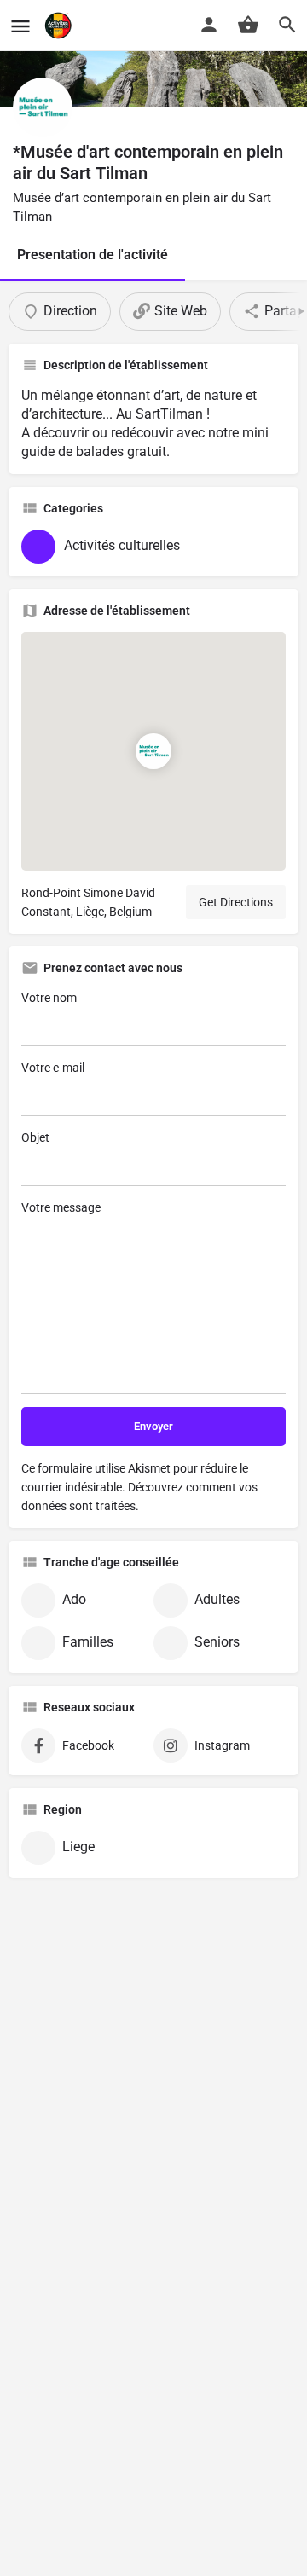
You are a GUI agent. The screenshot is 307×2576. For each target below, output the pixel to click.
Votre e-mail (53, 1068)
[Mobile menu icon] (20, 26)
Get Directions (236, 902)
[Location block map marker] (153, 751)
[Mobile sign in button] (209, 25)
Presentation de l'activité (93, 255)
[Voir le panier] (248, 25)
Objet (35, 1137)
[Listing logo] (43, 107)
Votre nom (49, 998)
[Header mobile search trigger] (287, 25)
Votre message (61, 1207)
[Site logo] (60, 26)
